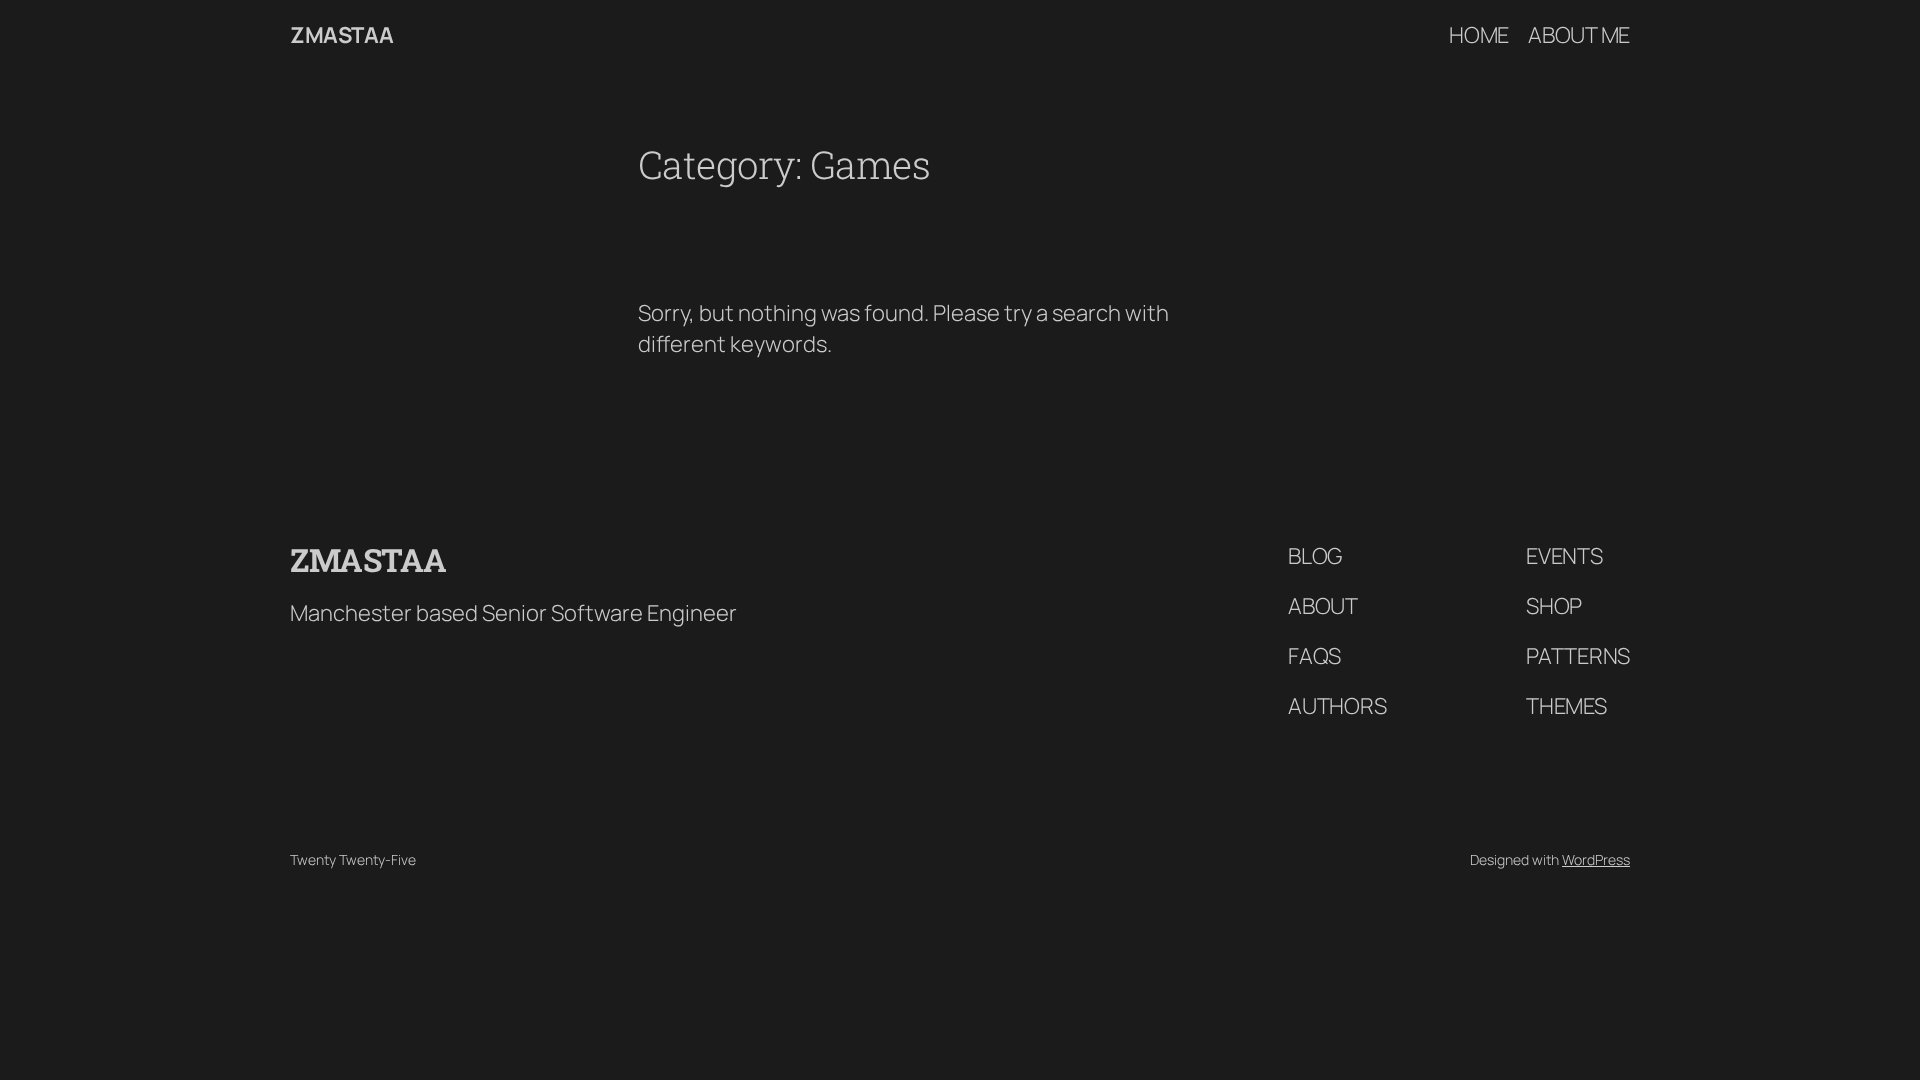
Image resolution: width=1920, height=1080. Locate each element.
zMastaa (342, 35)
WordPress (1596, 859)
